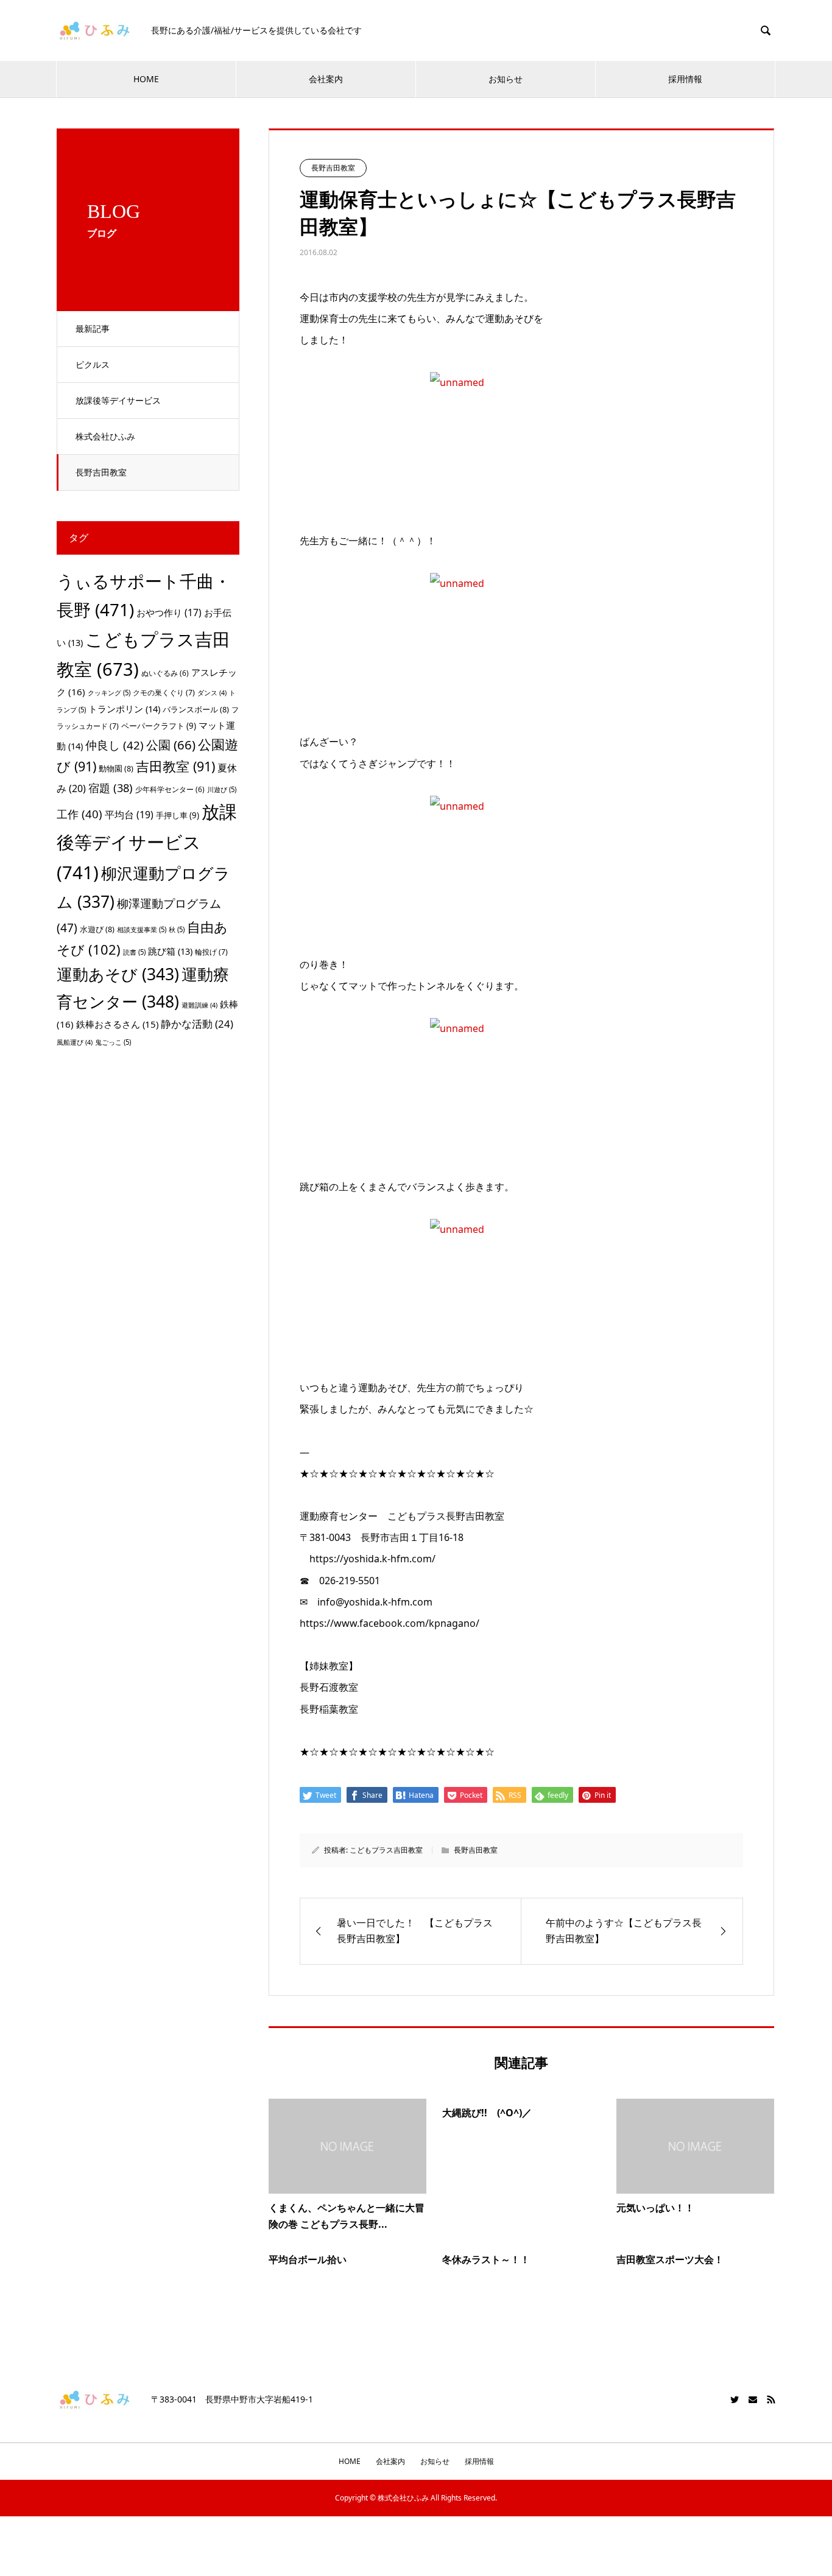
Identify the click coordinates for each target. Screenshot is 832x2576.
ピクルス (93, 364)
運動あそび (118, 974)
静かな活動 (197, 1024)
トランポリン (124, 709)
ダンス (212, 693)
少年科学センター (170, 789)
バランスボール (196, 709)
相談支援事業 (142, 929)
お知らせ (506, 79)
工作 (79, 814)
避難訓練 (199, 1005)
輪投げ (211, 952)
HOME (146, 79)
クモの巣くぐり (164, 693)
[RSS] (771, 2399)
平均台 (129, 815)
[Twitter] (735, 2399)
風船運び (75, 1042)
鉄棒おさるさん (117, 1024)
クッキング (109, 693)
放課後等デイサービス (118, 400)
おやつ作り (169, 612)
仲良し (115, 745)
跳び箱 (170, 951)
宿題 (111, 788)
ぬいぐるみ (165, 673)
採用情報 (685, 79)
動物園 (116, 768)
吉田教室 (175, 766)
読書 (134, 952)
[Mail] (753, 2399)
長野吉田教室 (101, 472)
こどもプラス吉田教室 (386, 1850)
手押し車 (178, 815)
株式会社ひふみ (105, 436)
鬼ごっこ (113, 1042)
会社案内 (326, 79)
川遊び (222, 789)
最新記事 (93, 328)
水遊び (97, 929)
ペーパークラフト (159, 726)
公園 (171, 745)
